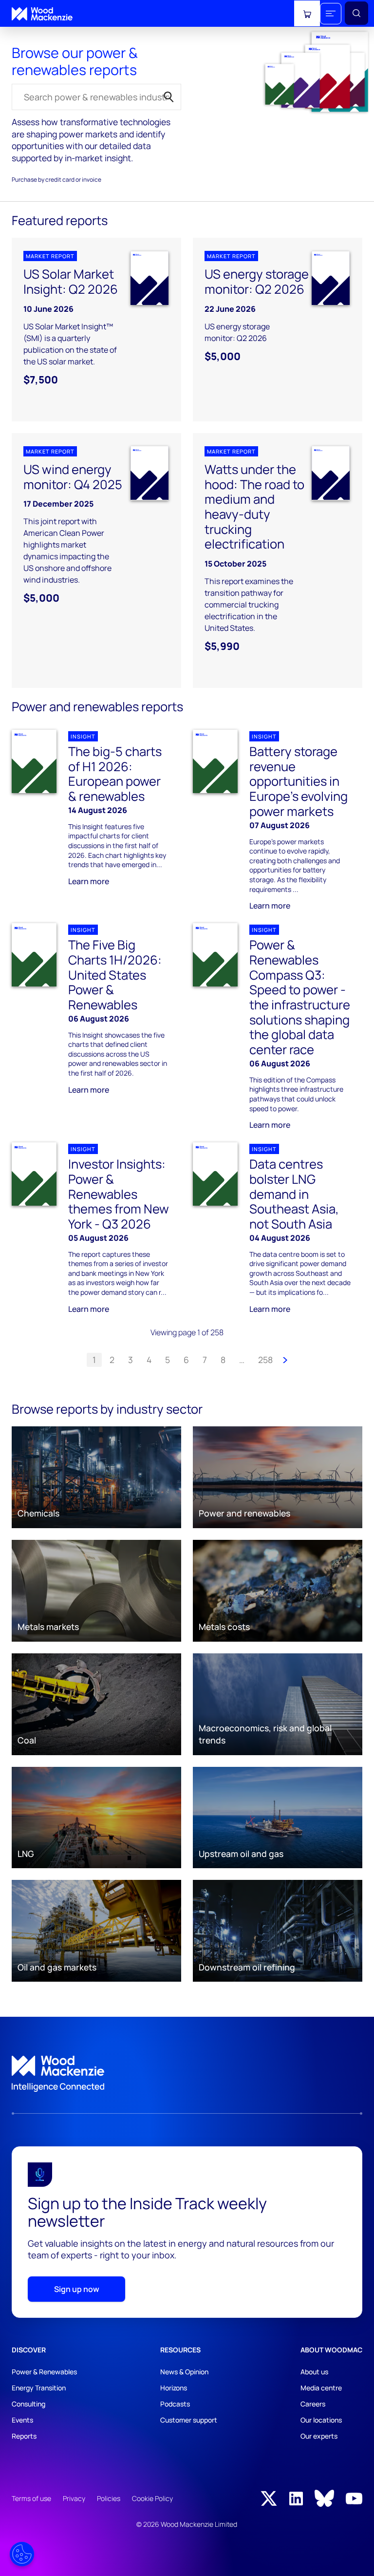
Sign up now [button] (77, 2289)
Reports (24, 2436)
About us (314, 2372)
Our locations (321, 2420)
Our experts (319, 2436)
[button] (331, 14)
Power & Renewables (44, 2372)
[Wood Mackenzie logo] (42, 14)
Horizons (174, 2388)
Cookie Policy (152, 2498)
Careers (313, 2404)
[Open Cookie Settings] (22, 2554)
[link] (187, 2074)
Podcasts (175, 2404)
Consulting (28, 2404)
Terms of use (31, 2498)
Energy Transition (39, 2388)
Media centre (321, 2388)
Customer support (189, 2420)
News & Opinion (184, 2372)
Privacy (74, 2498)
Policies (109, 2498)
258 (265, 1360)
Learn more (89, 881)
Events (22, 2420)
